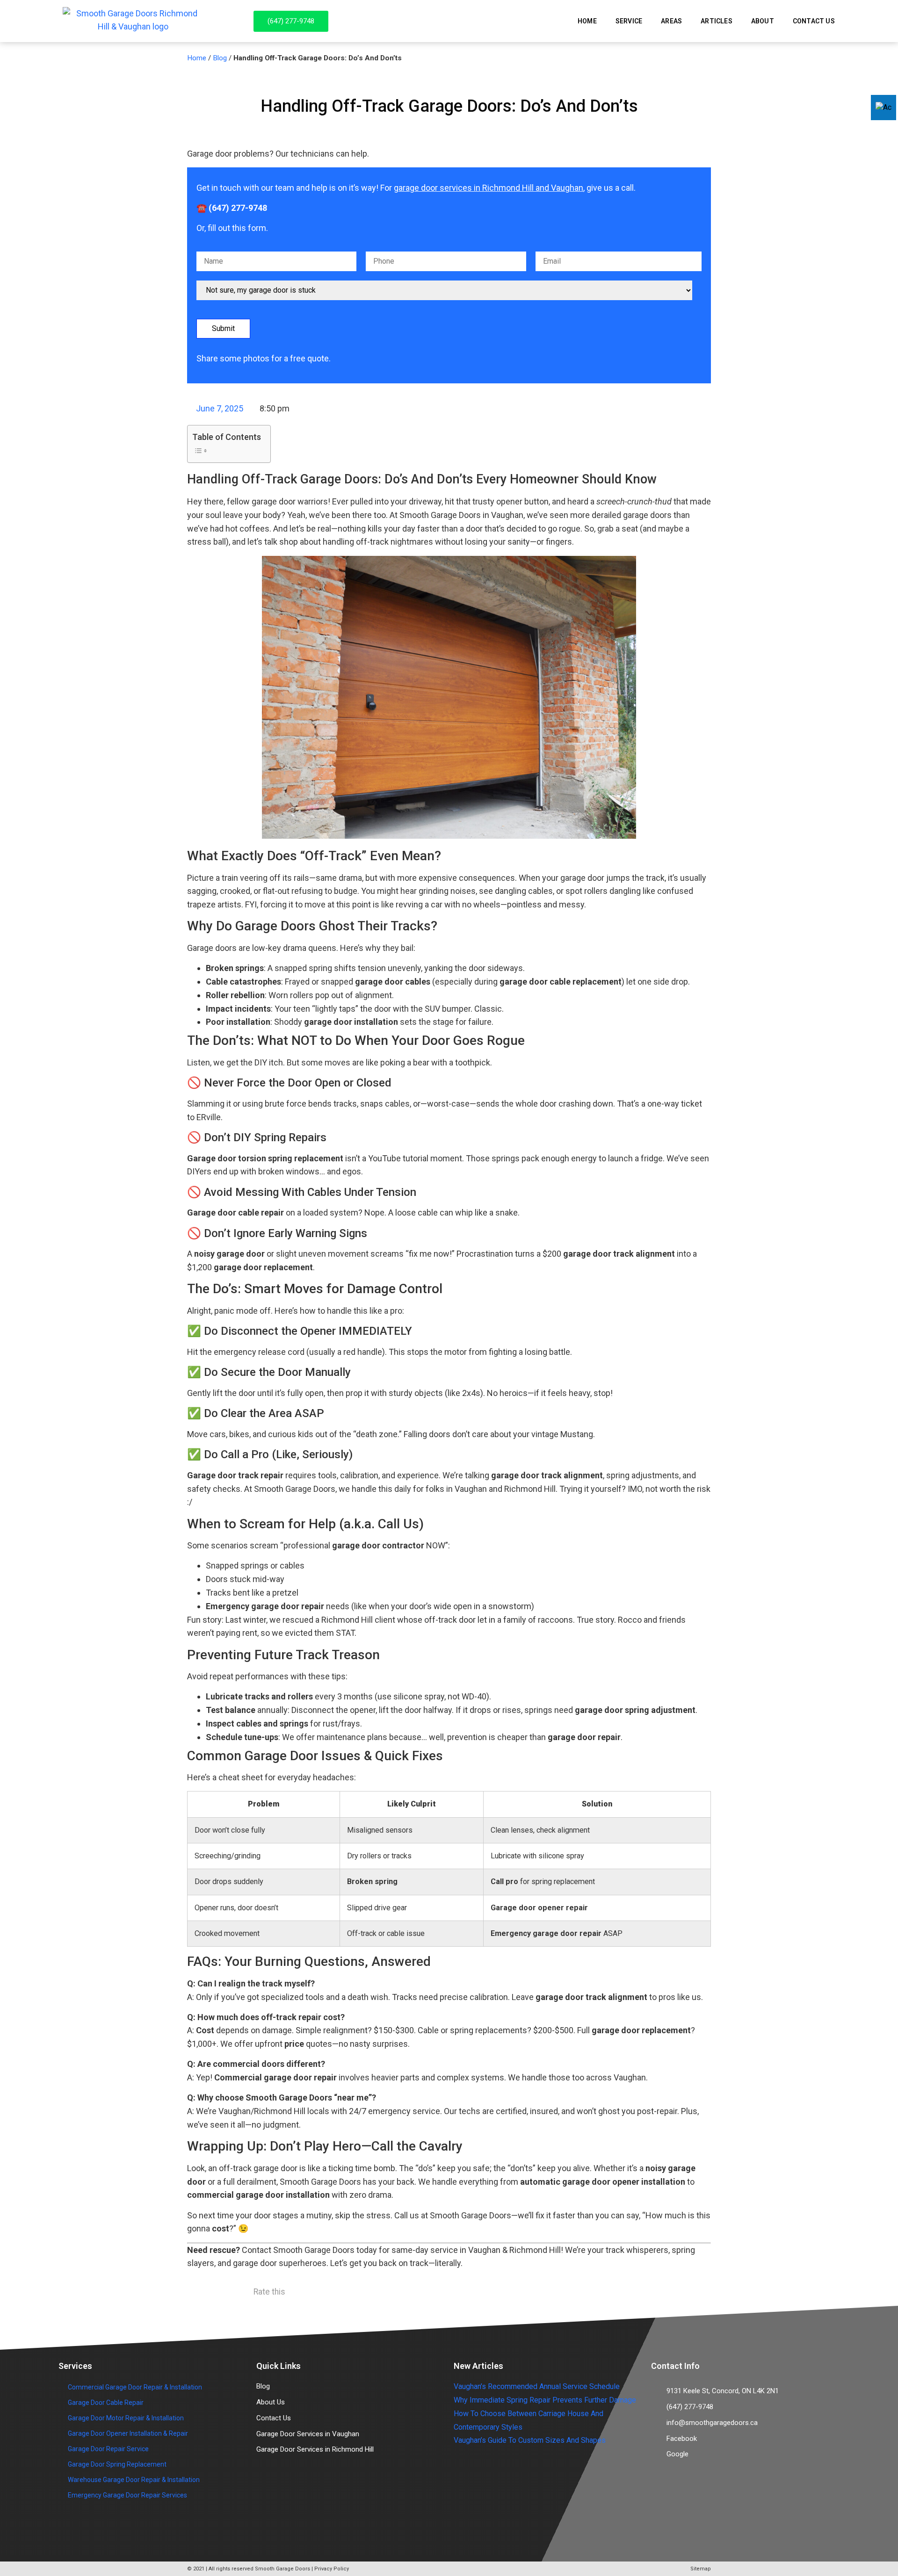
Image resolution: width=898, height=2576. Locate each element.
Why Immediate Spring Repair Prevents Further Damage (545, 2400)
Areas (671, 21)
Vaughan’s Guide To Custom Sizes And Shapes (530, 2440)
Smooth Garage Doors (282, 2569)
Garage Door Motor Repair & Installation (126, 2418)
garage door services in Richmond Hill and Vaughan (489, 188)
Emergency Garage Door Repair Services (127, 2495)
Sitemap (701, 2569)
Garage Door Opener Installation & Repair (128, 2433)
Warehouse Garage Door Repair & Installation (134, 2480)
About (763, 21)
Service (629, 21)
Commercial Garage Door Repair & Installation (135, 2387)
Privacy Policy (332, 2569)
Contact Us (814, 21)
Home (587, 21)
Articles (717, 21)
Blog (220, 58)
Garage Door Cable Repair (106, 2403)
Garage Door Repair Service (108, 2449)
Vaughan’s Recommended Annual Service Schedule (537, 2386)
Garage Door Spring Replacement (117, 2464)
